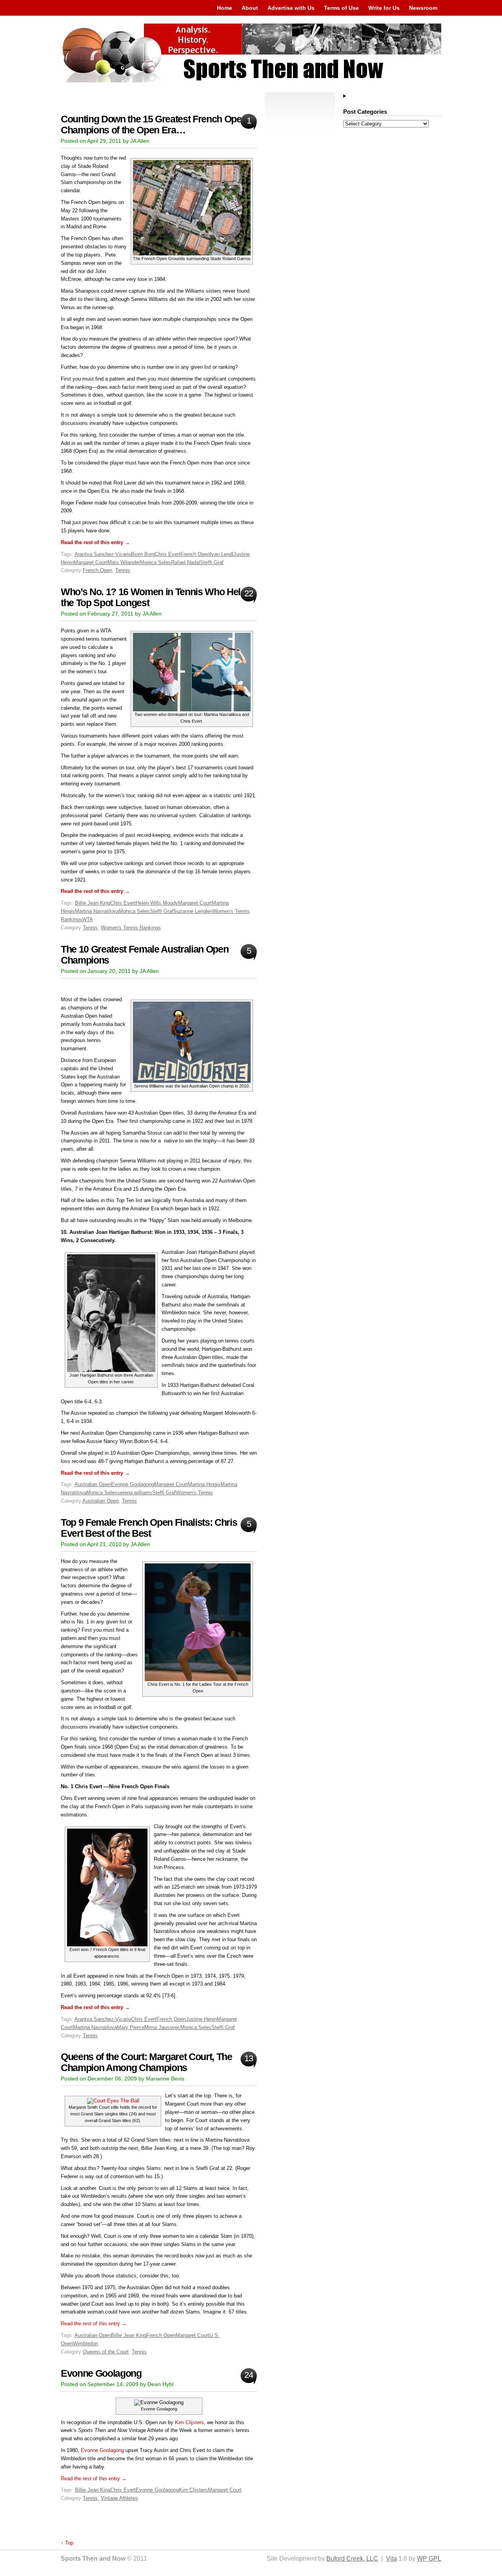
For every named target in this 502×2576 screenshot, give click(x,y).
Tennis (123, 570)
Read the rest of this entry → (95, 542)
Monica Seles (156, 562)
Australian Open (93, 1484)
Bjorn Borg (143, 554)
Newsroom (423, 8)
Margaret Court (91, 562)
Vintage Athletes (119, 2498)
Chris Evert (168, 554)
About (250, 8)
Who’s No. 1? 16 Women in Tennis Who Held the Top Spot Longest (153, 597)
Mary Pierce (131, 2027)
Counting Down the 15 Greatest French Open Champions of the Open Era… (154, 125)
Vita (391, 2559)
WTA (87, 919)
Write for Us (384, 8)
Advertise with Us (291, 8)
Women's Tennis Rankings (131, 928)
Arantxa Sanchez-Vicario (103, 554)
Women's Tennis (194, 1493)
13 (248, 2058)
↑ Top (67, 2543)
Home (225, 8)
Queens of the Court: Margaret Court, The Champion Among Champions (146, 2062)
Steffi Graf (212, 562)
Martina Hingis (204, 1484)
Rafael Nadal (186, 562)
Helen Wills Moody (157, 903)
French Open (195, 554)
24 (248, 2375)
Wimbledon (85, 2344)
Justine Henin (201, 2019)
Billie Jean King (93, 903)
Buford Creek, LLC (352, 2559)
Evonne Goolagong (133, 1484)
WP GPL (429, 2559)
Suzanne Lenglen (193, 911)
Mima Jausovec (162, 2027)
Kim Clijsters (189, 2422)
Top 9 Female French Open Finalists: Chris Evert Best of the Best (149, 1528)
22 (248, 593)
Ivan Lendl (222, 554)
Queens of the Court (106, 2352)
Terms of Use (341, 8)
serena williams (135, 1493)
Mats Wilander (124, 562)
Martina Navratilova (97, 911)
